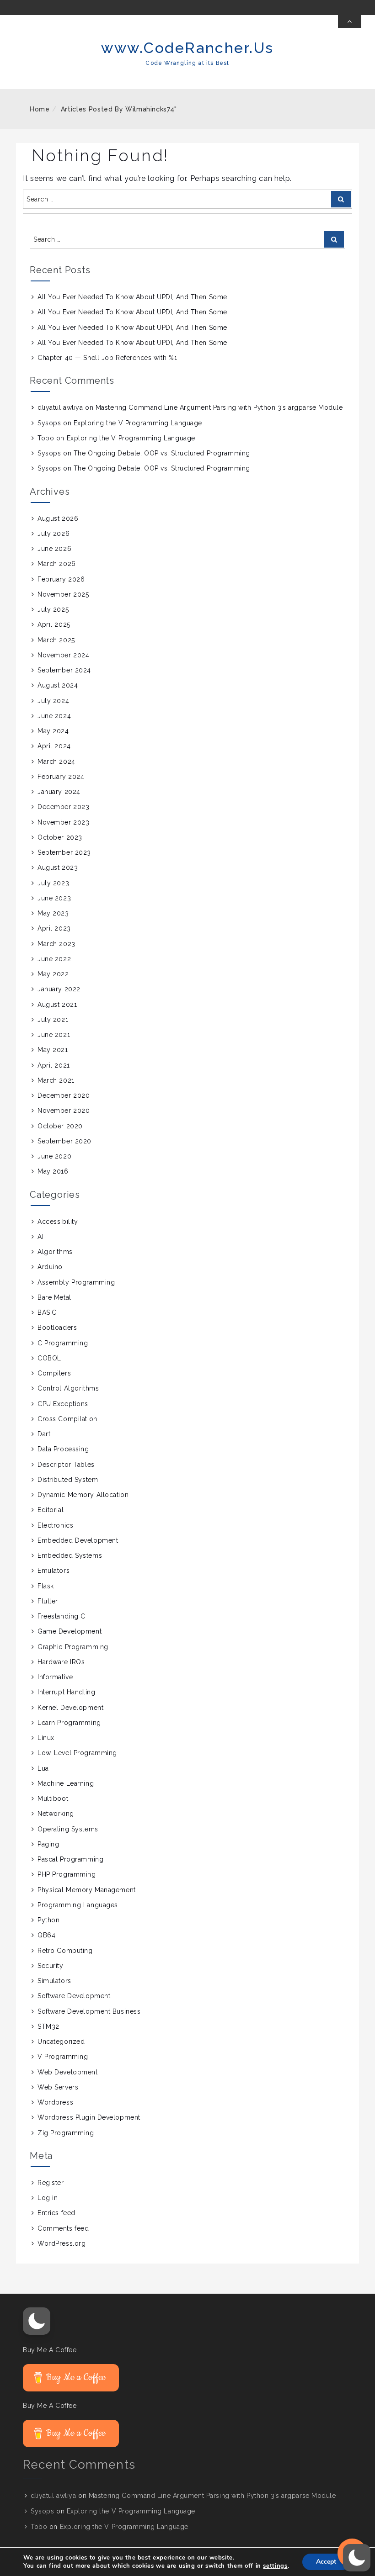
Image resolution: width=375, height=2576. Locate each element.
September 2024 (64, 670)
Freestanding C (62, 1616)
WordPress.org (62, 2243)
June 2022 (54, 959)
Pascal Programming (70, 1859)
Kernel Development (70, 1708)
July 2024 (53, 701)
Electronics (55, 1525)
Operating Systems (68, 1829)
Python (48, 1920)
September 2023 (64, 852)
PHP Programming (67, 1874)
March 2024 (56, 762)
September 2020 (64, 1141)
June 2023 (54, 898)
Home (40, 109)
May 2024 (53, 731)
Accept (326, 2562)
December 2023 (63, 807)
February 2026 (61, 579)
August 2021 (57, 1005)
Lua (43, 1768)
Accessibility (58, 1222)
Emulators (54, 1571)
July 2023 (53, 883)
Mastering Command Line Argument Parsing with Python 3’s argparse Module (219, 407)
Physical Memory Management (87, 1890)
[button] (37, 2321)
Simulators (54, 1981)
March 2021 (56, 1080)
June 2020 (54, 1156)
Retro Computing (65, 1951)
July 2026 (54, 534)
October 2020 (60, 1126)
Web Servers (58, 2087)
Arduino (50, 1267)
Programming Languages (78, 1905)
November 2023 (63, 822)
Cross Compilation (67, 1419)
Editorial (51, 1510)
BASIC (47, 1312)
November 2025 (63, 594)
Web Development (67, 2072)
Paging (48, 1844)
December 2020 (64, 1095)
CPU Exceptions (63, 1404)
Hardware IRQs (61, 1662)
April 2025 (54, 624)
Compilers (54, 1373)
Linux (46, 1738)
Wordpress (55, 2102)
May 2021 (53, 1050)
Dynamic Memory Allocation (83, 1495)
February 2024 (61, 777)
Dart (44, 1434)
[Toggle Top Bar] (350, 21)
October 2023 (60, 837)
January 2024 (59, 792)
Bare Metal (54, 1297)
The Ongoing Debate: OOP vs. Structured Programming (162, 453)
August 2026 (58, 518)
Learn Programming (69, 1723)
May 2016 (53, 1171)
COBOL (49, 1358)
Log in (48, 2198)
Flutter (48, 1601)
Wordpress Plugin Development (89, 2117)
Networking (56, 1814)
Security (50, 1966)
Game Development (70, 1631)
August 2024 (58, 685)
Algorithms (55, 1252)
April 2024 (54, 746)
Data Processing (63, 1449)
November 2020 (64, 1111)
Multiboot (53, 1798)
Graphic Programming (73, 1647)
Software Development (74, 1996)
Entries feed (56, 2213)
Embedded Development (78, 1540)
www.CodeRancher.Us (187, 48)
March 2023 (56, 944)
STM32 (48, 2026)
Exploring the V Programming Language (138, 423)
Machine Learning (66, 1783)
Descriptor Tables (66, 1465)
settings (275, 2566)
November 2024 (63, 655)
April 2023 (54, 928)
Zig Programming (66, 2133)
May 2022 (53, 974)
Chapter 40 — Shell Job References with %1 (107, 358)
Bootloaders (57, 1328)
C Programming (63, 1343)
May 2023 (53, 913)
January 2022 (59, 989)
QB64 (46, 1935)
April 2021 (54, 1065)
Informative (55, 1677)
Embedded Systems (70, 1555)
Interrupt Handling (66, 1692)
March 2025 (56, 640)
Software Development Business (89, 2011)
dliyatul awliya (60, 407)
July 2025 (53, 609)
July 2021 (53, 1020)
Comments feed (63, 2228)
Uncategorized (61, 2042)
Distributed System (68, 1480)
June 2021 (54, 1035)
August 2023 (58, 867)
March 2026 (57, 564)
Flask (46, 1586)
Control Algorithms (68, 1388)
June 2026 (54, 549)
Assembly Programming (76, 1282)
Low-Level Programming (77, 1753)
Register (51, 2183)
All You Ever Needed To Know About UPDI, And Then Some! (133, 297)
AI (40, 1237)
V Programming (63, 2057)
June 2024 (54, 716)
